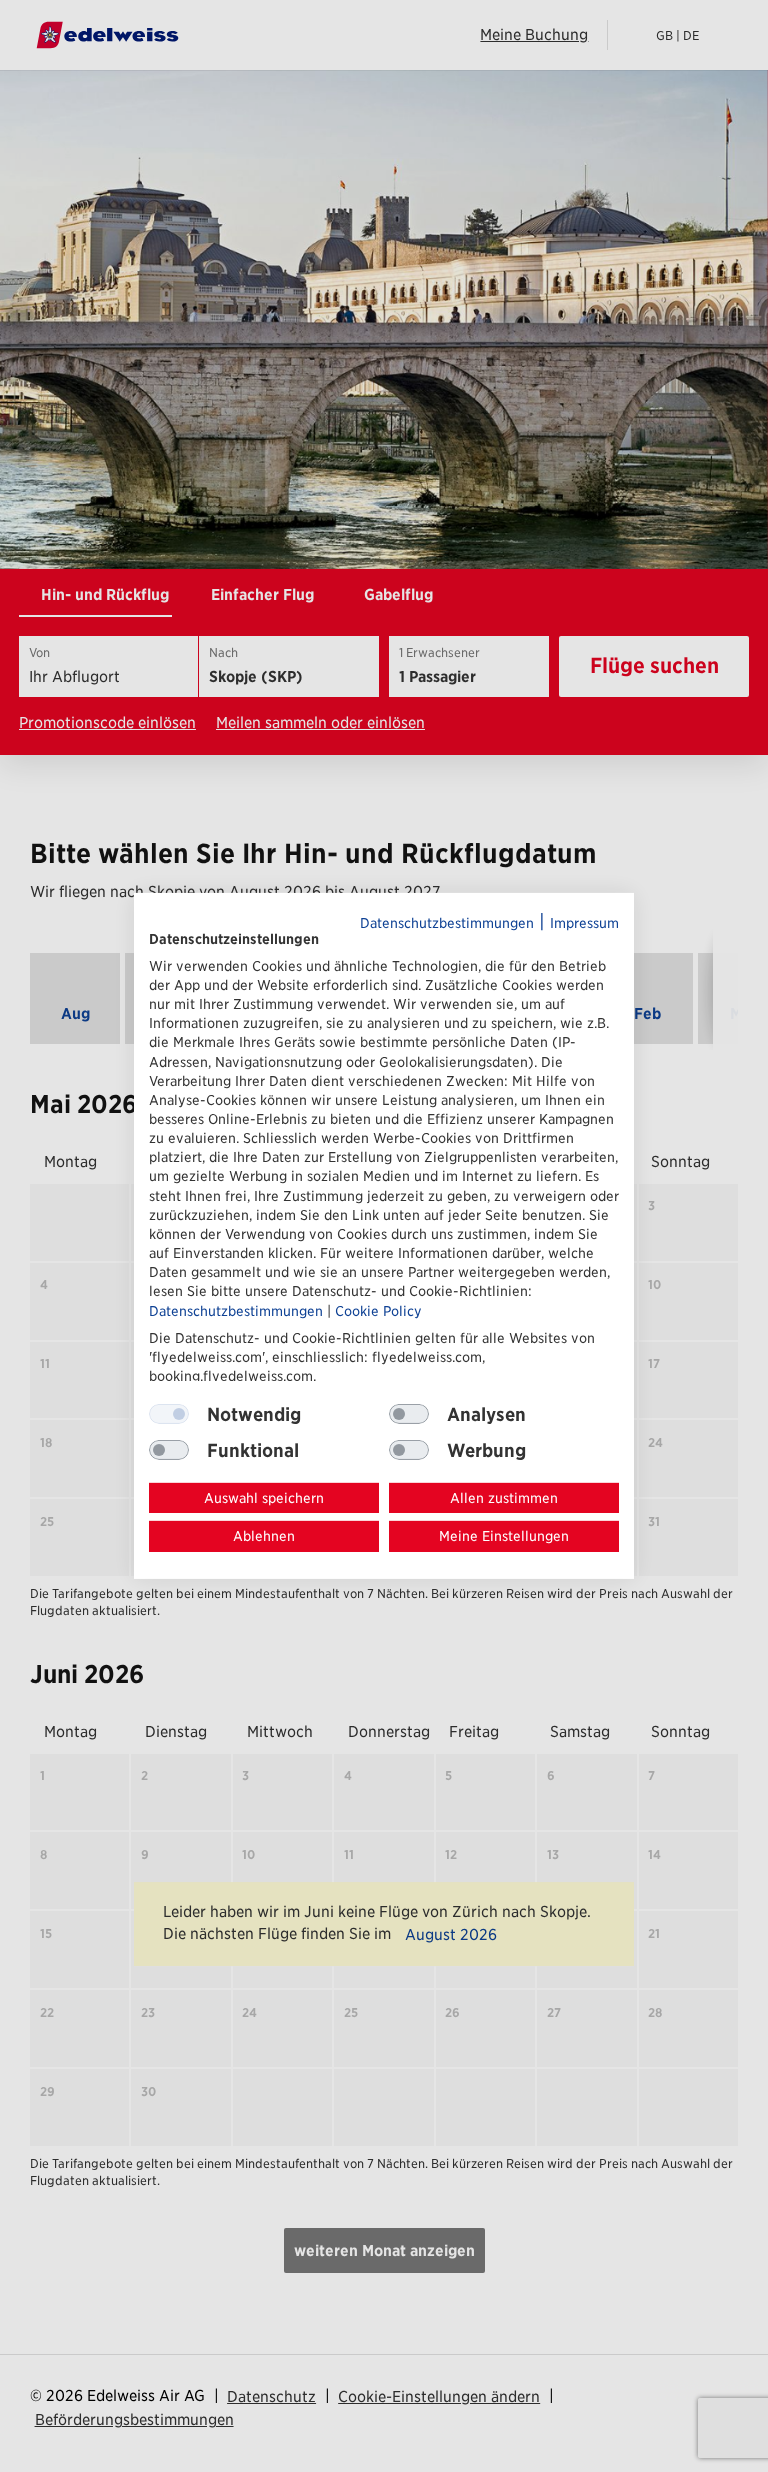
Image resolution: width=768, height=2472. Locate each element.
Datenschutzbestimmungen (447, 923)
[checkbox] (409, 1414)
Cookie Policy (378, 1310)
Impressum (584, 923)
